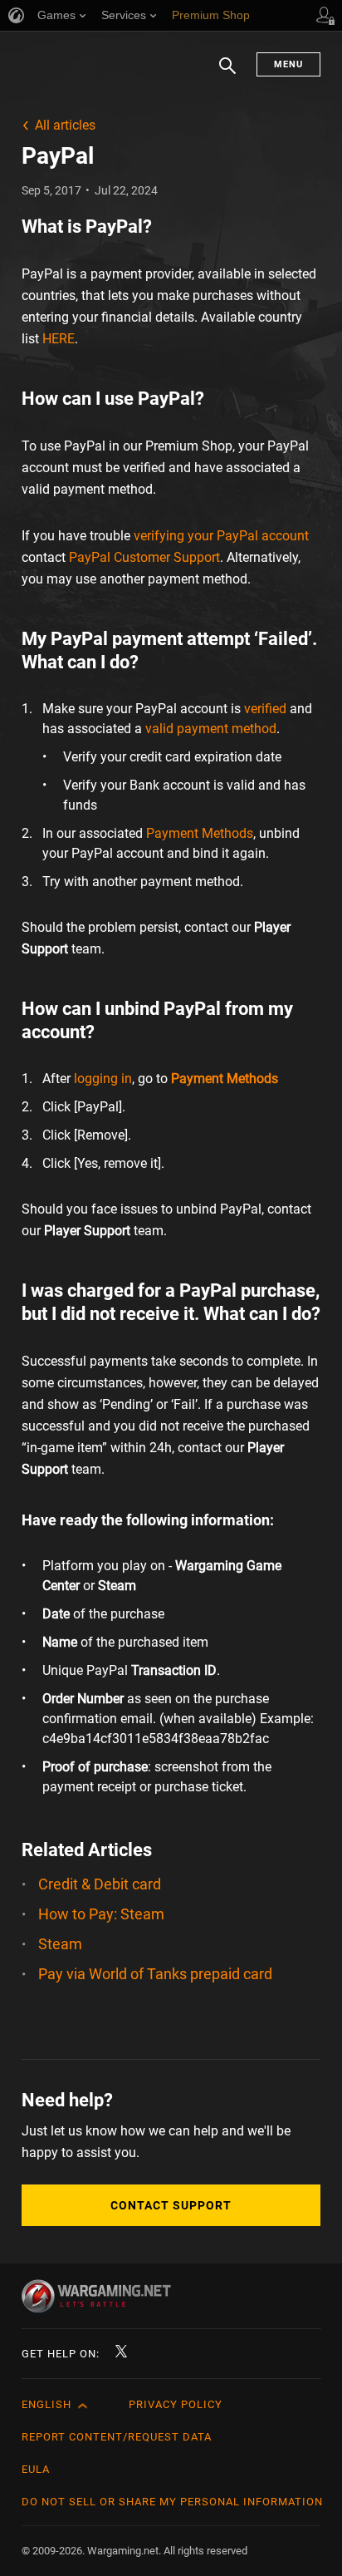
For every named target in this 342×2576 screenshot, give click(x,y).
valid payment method (211, 729)
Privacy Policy (176, 2404)
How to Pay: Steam (101, 1914)
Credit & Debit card (100, 1884)
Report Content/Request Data (117, 2437)
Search (227, 74)
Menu (288, 64)
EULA (36, 2469)
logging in (103, 1079)
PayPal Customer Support (144, 557)
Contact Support (171, 2205)
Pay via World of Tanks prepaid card (155, 1974)
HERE (59, 339)
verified (265, 709)
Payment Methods (200, 833)
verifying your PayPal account (221, 536)
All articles (65, 125)
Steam (60, 1944)
